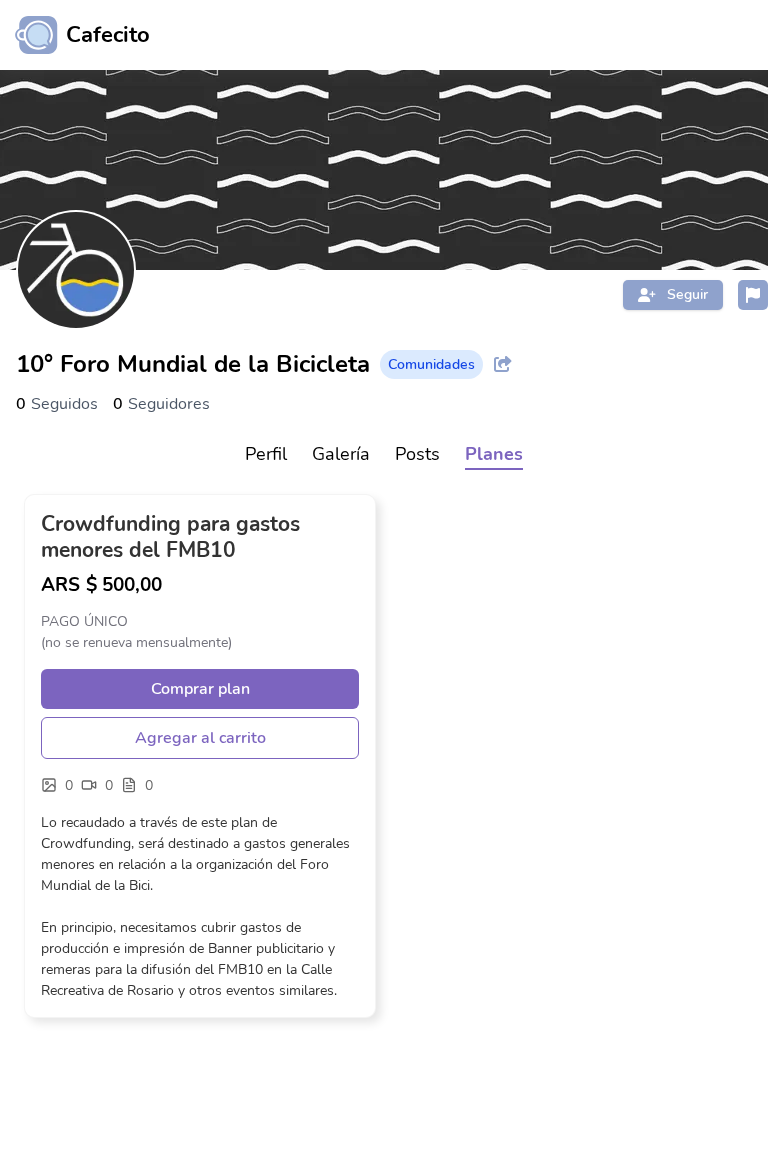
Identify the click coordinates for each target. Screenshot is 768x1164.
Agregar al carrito (200, 738)
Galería (341, 454)
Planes (494, 454)
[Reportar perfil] (753, 295)
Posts (417, 454)
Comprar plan (200, 689)
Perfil (266, 454)
